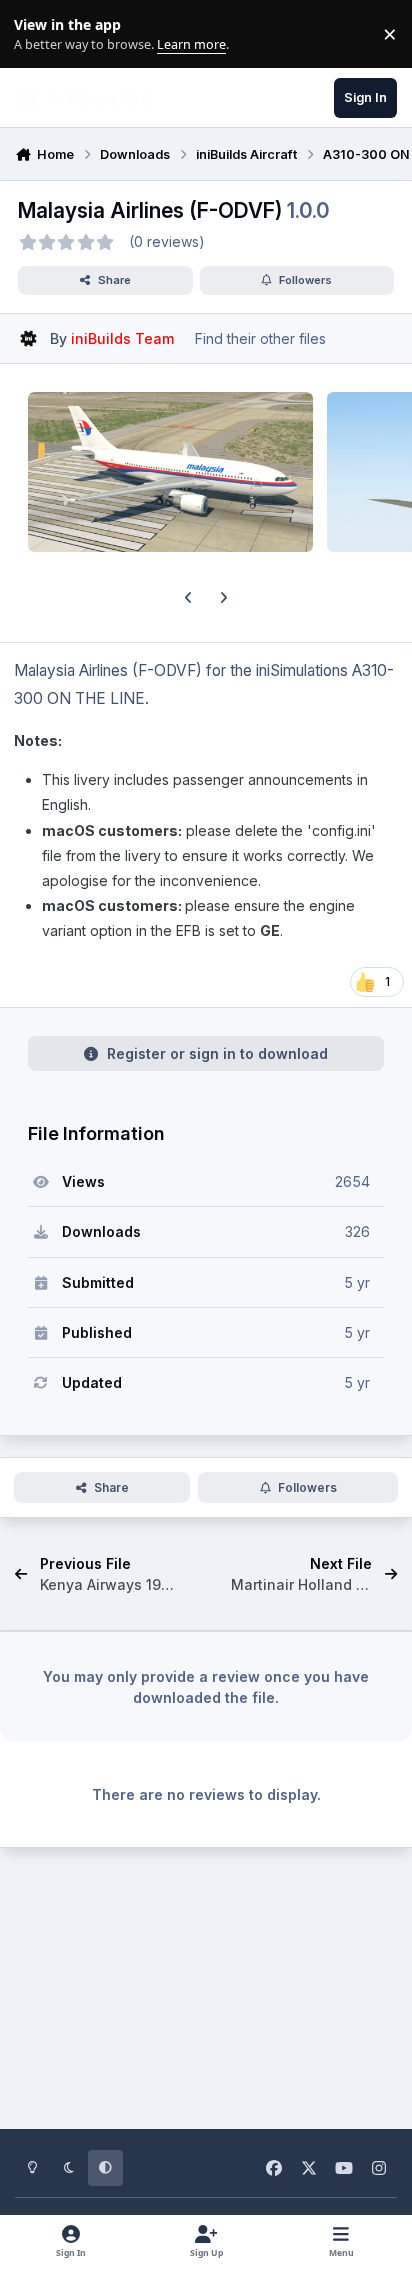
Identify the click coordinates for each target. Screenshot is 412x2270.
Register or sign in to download (217, 1053)
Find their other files (260, 338)
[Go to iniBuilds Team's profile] (28, 338)
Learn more (38, 34)
